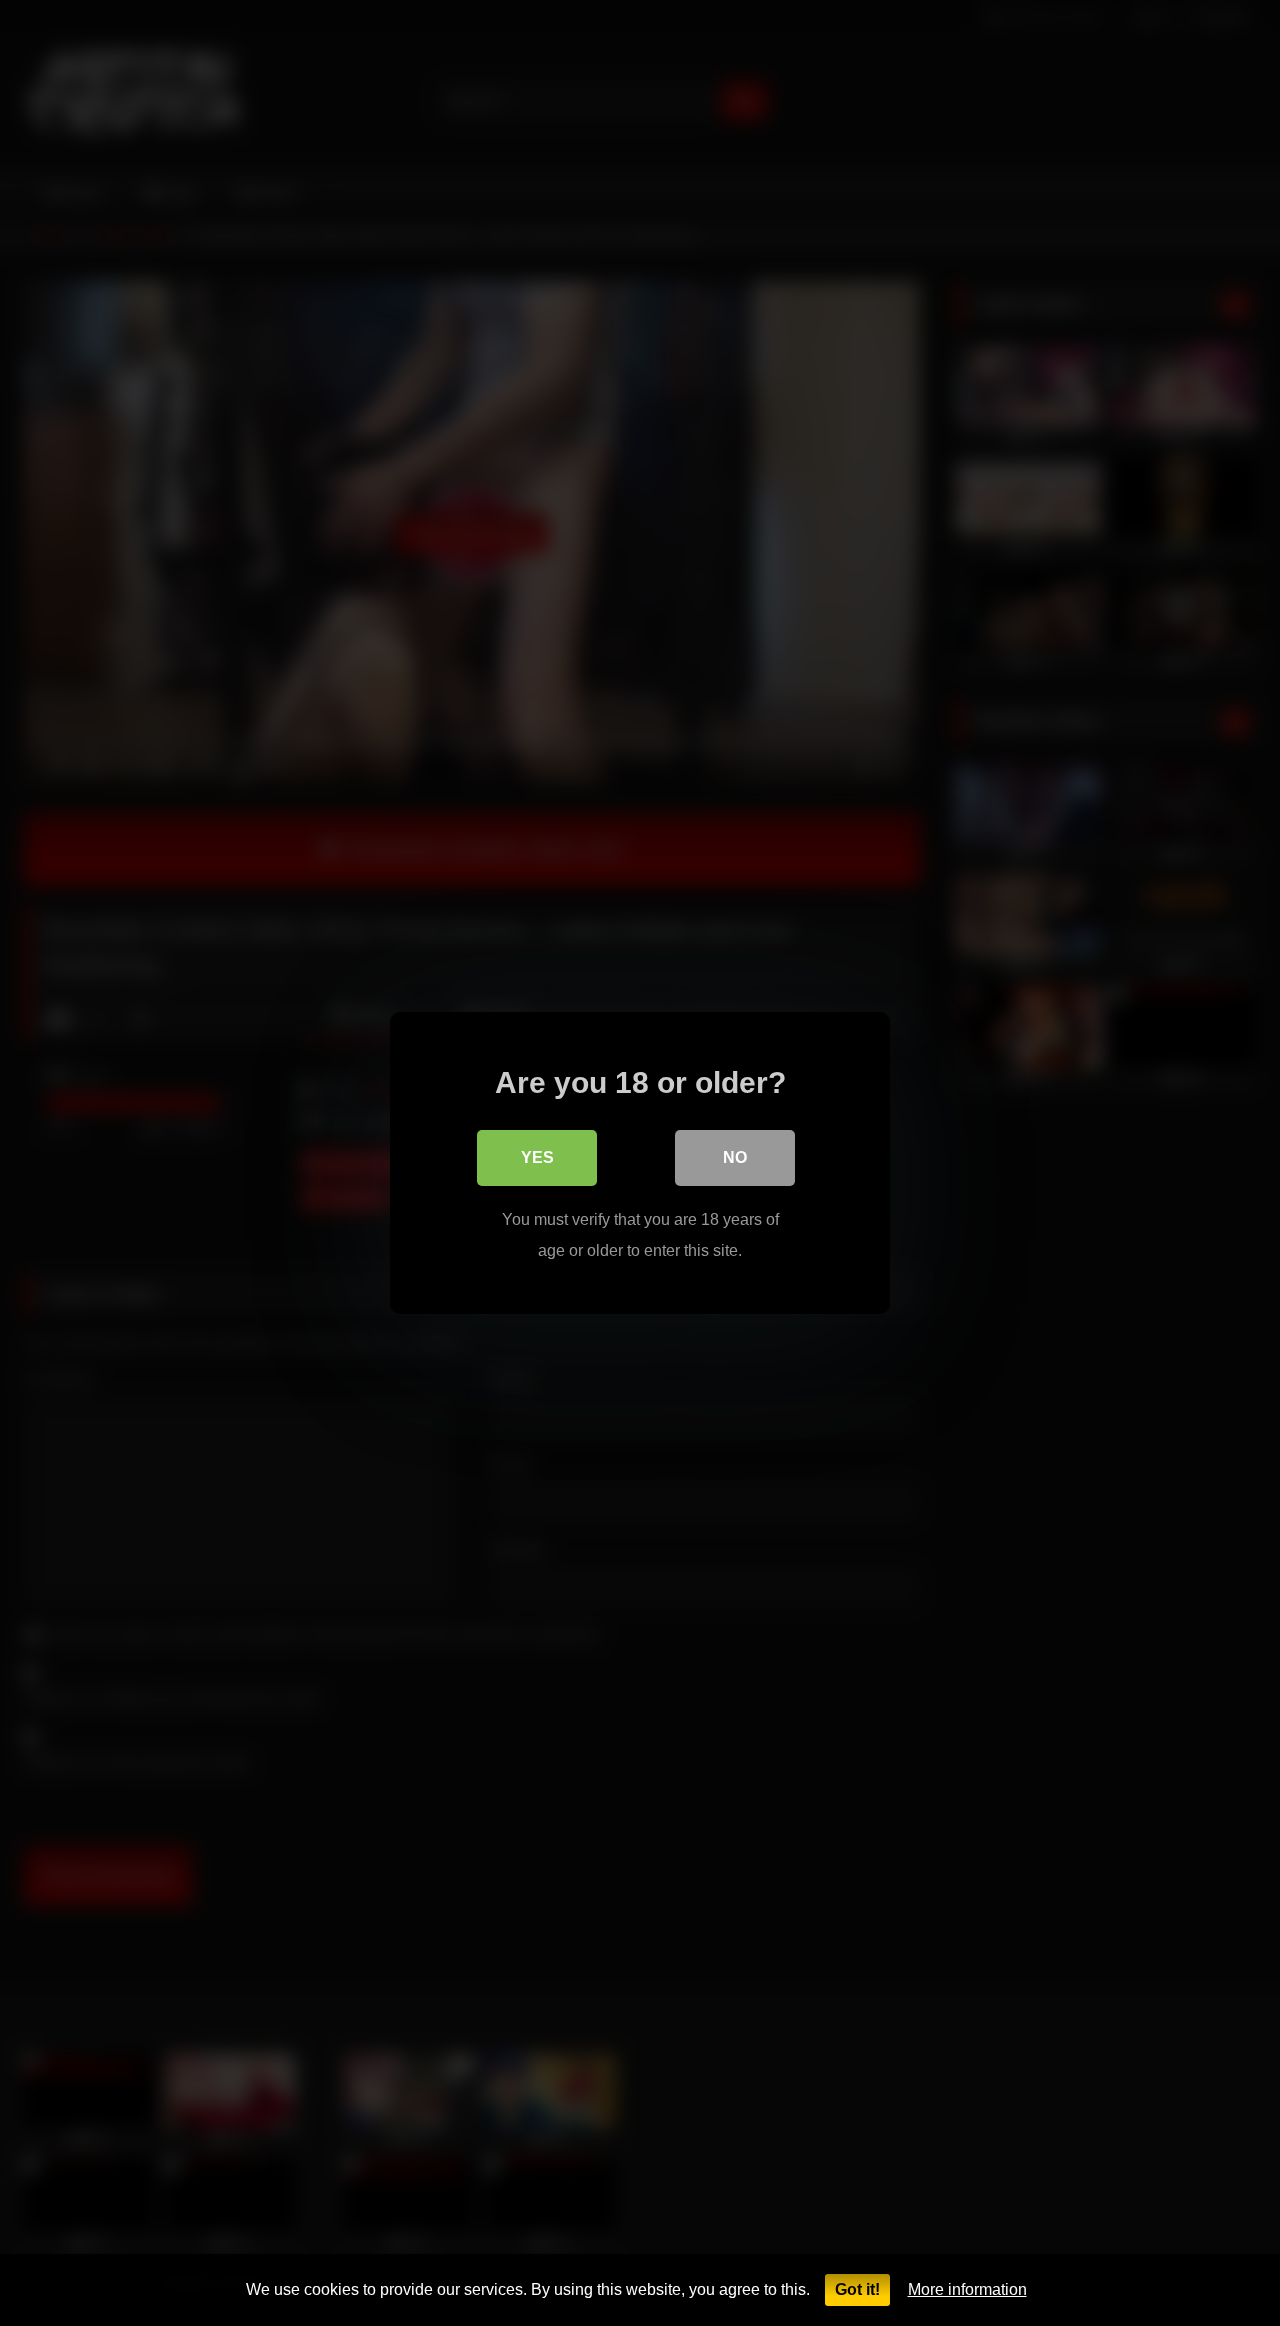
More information (967, 2289)
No (735, 1157)
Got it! (857, 2289)
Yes (537, 1157)
